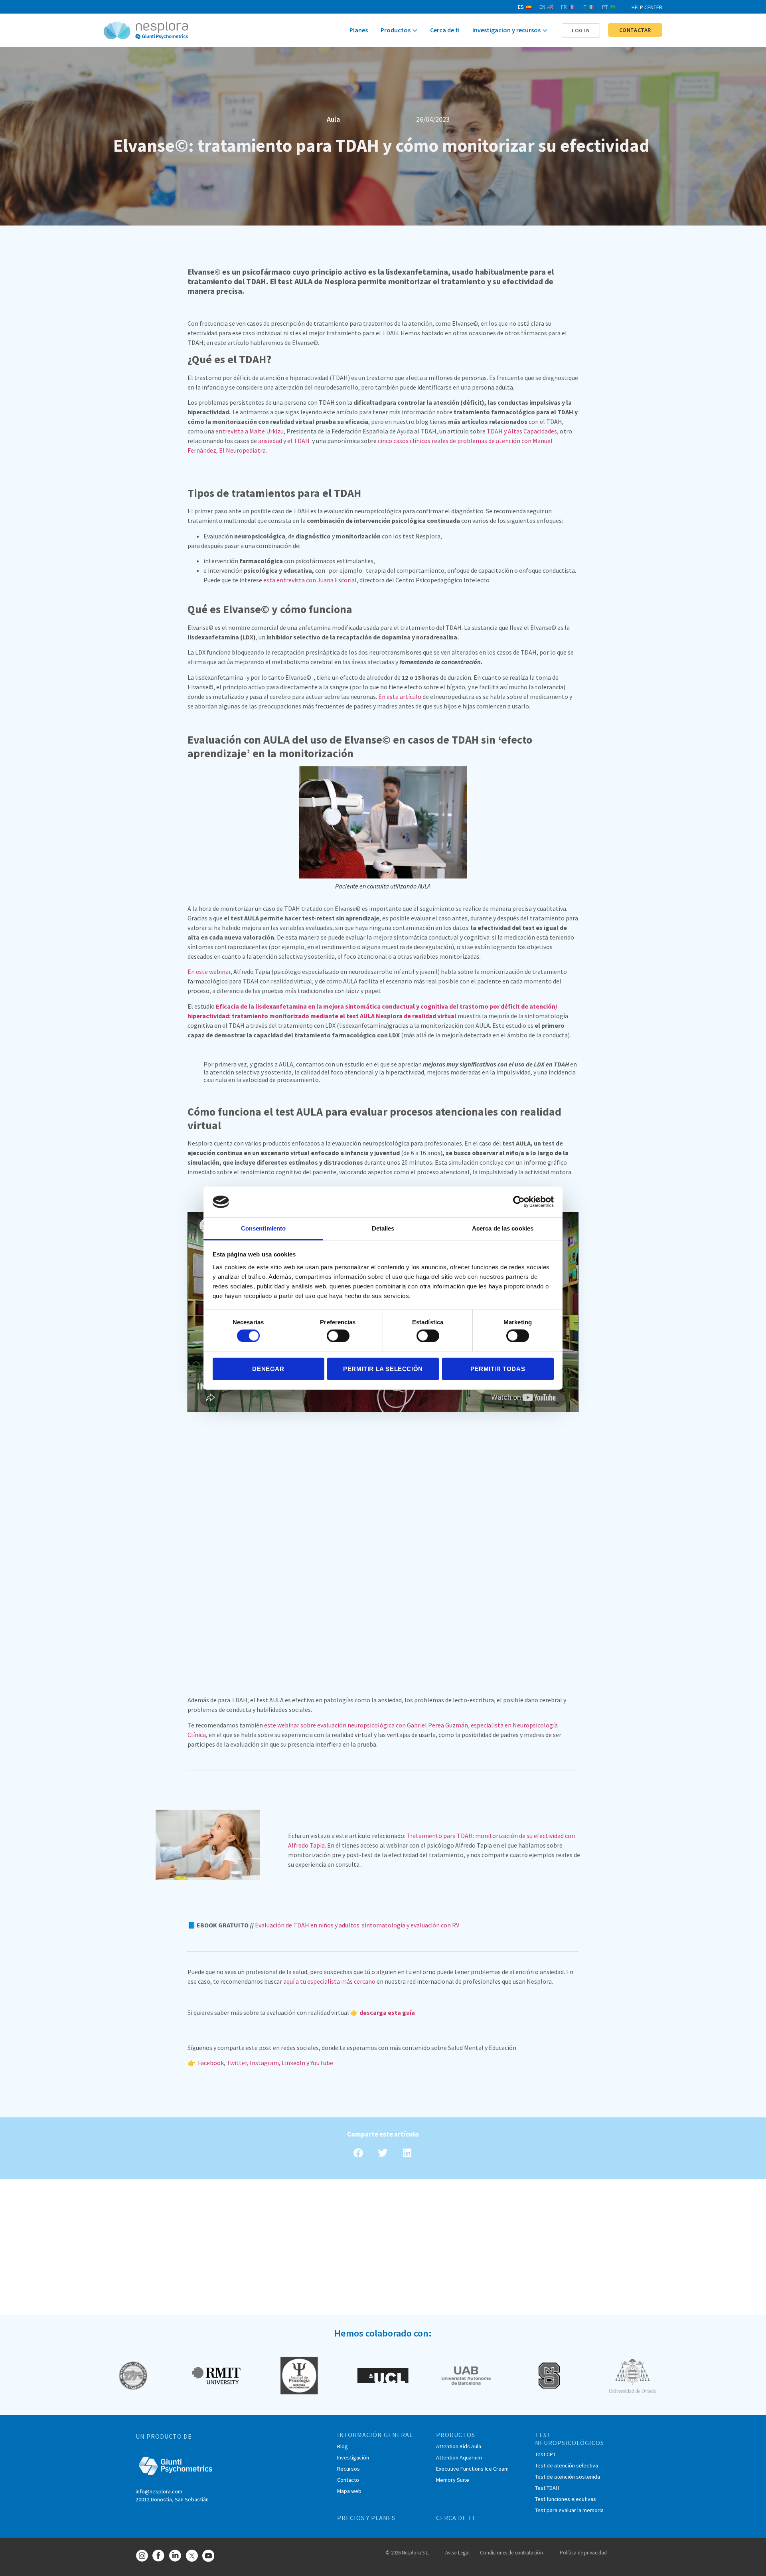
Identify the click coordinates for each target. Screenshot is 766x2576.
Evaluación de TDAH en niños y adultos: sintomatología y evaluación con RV (356, 1925)
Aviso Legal (457, 2553)
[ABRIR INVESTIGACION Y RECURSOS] (545, 31)
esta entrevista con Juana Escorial (310, 580)
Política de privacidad (583, 2553)
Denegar (268, 1368)
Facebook (211, 2063)
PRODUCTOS (456, 2435)
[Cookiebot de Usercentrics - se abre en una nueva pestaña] (519, 1202)
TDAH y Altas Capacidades (522, 431)
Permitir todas (498, 1368)
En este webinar (209, 971)
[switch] (338, 1336)
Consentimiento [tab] (263, 1228)
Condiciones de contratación (511, 2553)
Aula (333, 119)
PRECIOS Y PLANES (366, 2518)
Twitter (237, 2063)
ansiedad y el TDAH (284, 441)
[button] (581, 30)
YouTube (322, 2063)
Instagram (264, 2063)
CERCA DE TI (455, 2518)
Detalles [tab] (383, 1228)
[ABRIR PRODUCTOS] (415, 31)
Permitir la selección (383, 1368)
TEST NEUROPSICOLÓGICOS (570, 2439)
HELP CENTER (647, 7)
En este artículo (400, 696)
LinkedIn (293, 2063)
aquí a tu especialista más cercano (329, 1981)
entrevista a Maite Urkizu (250, 431)
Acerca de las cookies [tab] (503, 1228)
